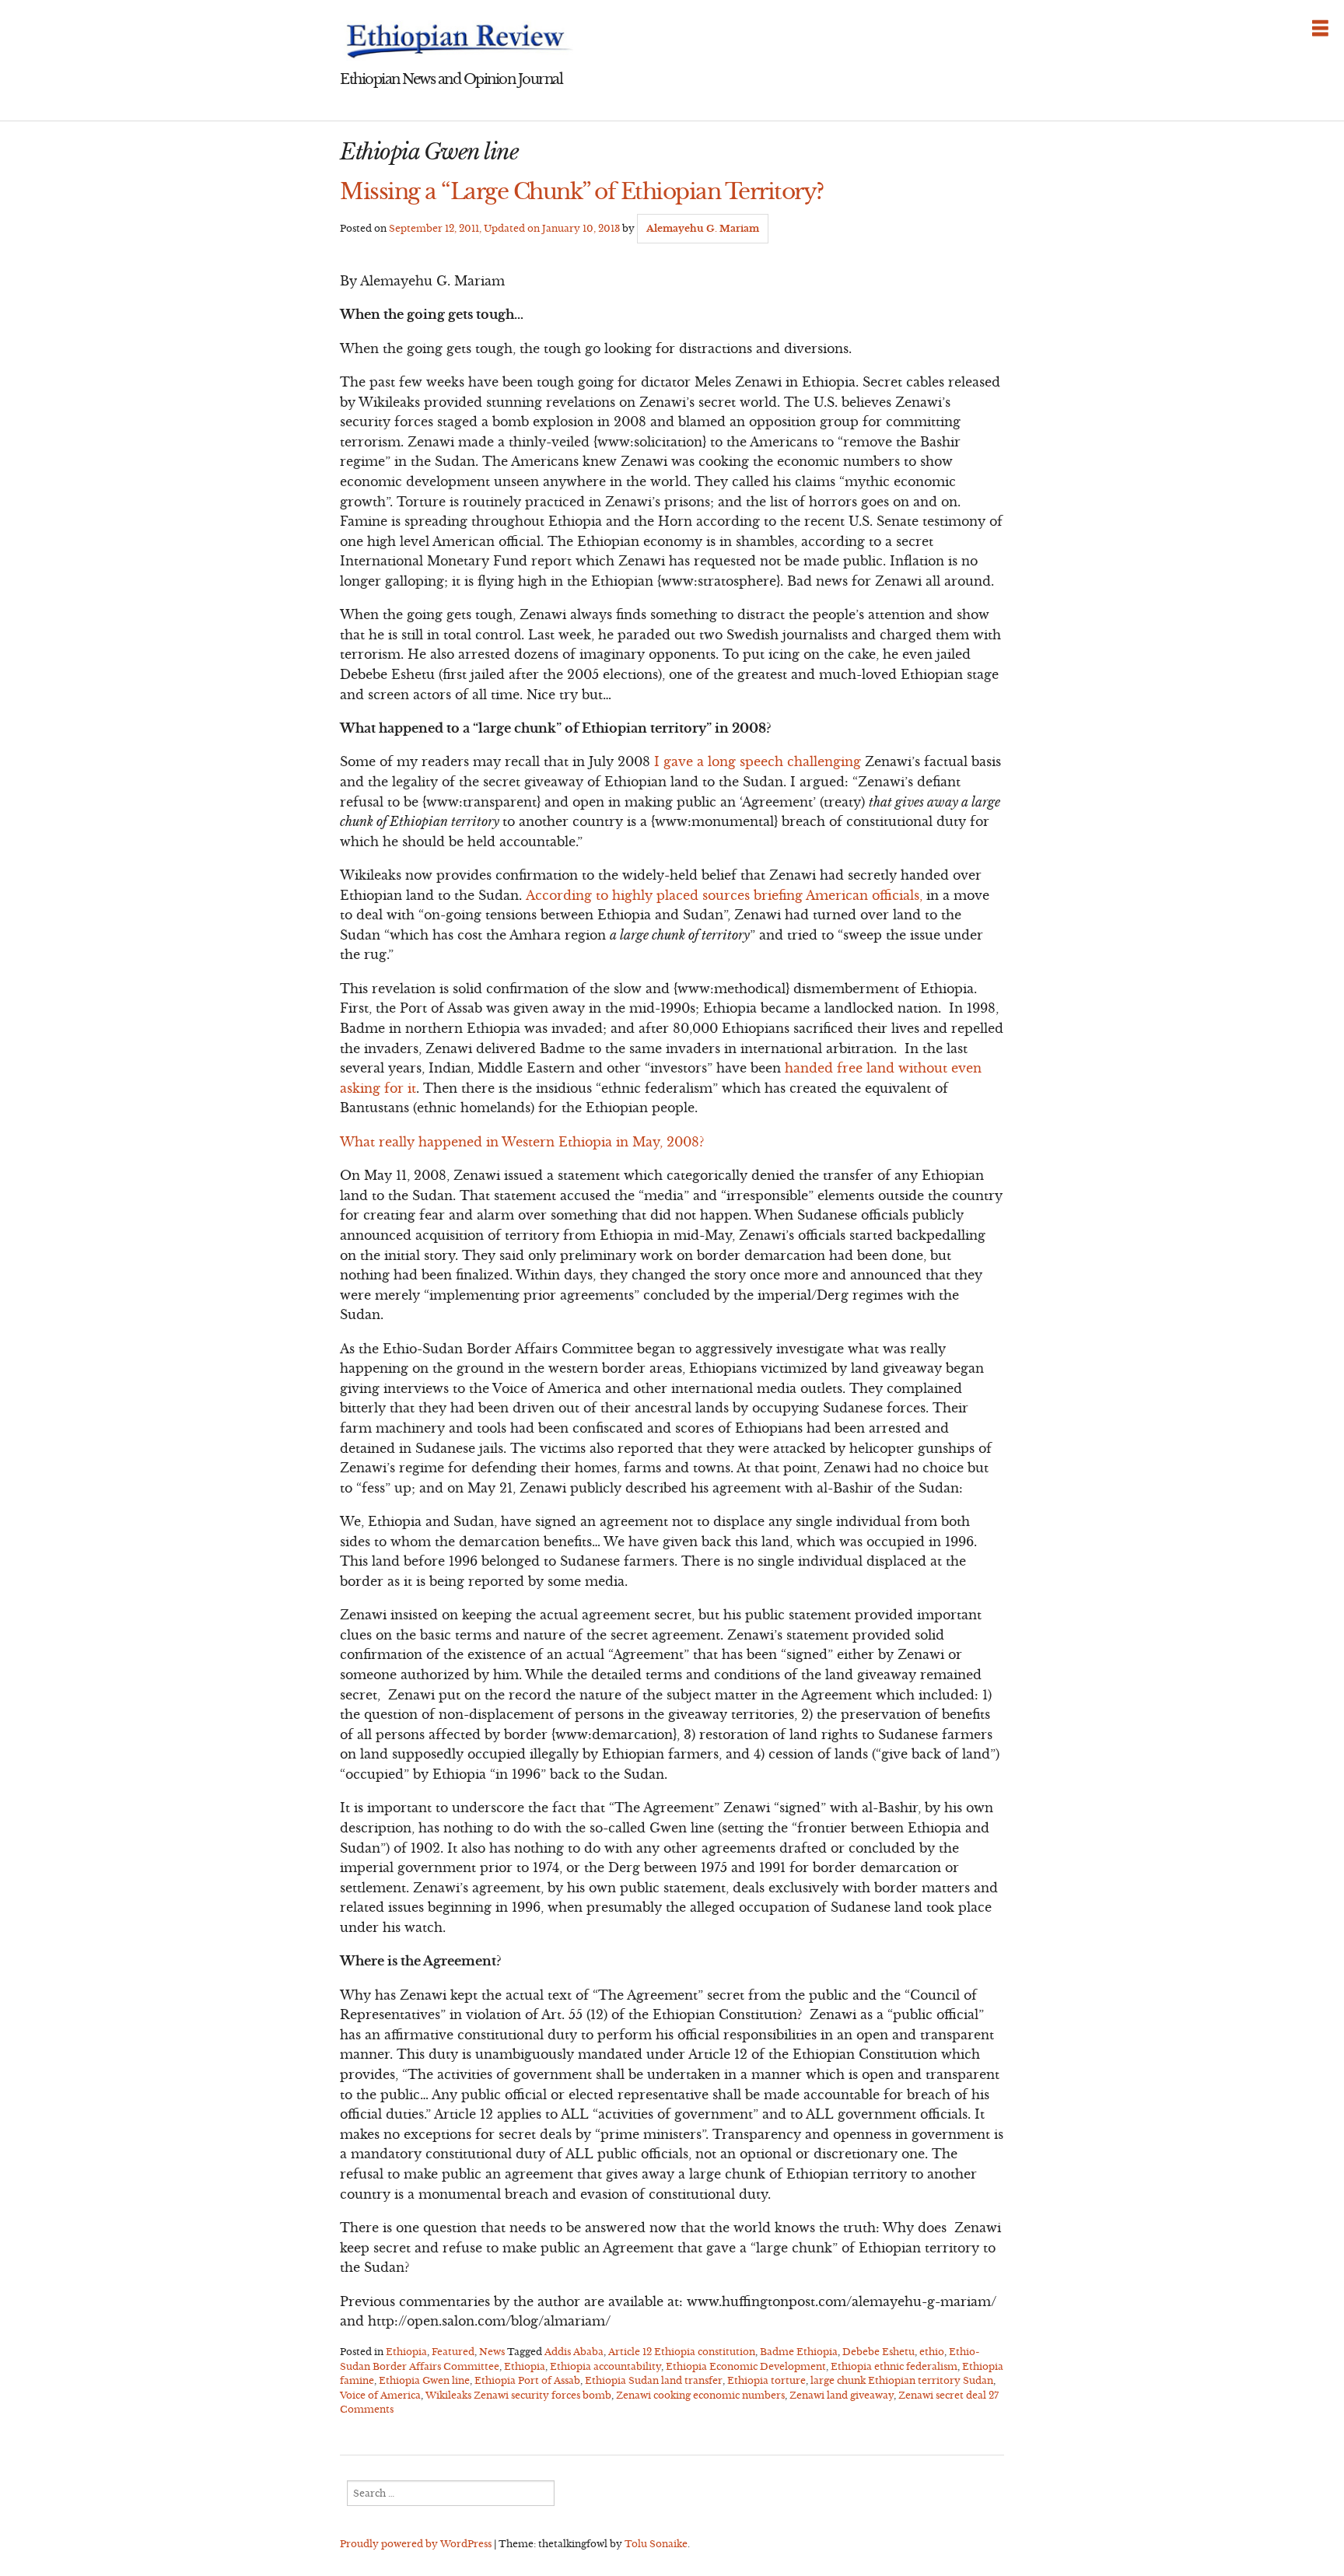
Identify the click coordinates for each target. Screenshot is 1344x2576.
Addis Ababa (574, 2352)
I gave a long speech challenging (758, 761)
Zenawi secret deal (942, 2395)
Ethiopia (406, 2352)
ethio (932, 2352)
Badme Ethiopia (799, 2352)
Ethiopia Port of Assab (527, 2380)
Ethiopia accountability (605, 2366)
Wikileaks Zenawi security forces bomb (518, 2395)
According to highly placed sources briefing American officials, (724, 895)
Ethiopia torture (766, 2380)
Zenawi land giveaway (842, 2395)
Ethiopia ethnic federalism (894, 2366)
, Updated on (504, 228)
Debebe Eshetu (878, 2352)
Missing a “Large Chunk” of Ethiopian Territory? (582, 191)
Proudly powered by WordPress (416, 2544)
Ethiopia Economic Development (746, 2366)
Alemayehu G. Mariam (703, 228)
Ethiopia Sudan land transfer (654, 2380)
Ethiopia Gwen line (424, 2380)
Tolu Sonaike (656, 2544)
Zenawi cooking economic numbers (700, 2395)
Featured (453, 2352)
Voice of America (380, 2395)
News (492, 2352)
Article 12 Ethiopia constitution (682, 2352)
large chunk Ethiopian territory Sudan (902, 2380)
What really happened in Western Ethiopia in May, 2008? (522, 1142)
